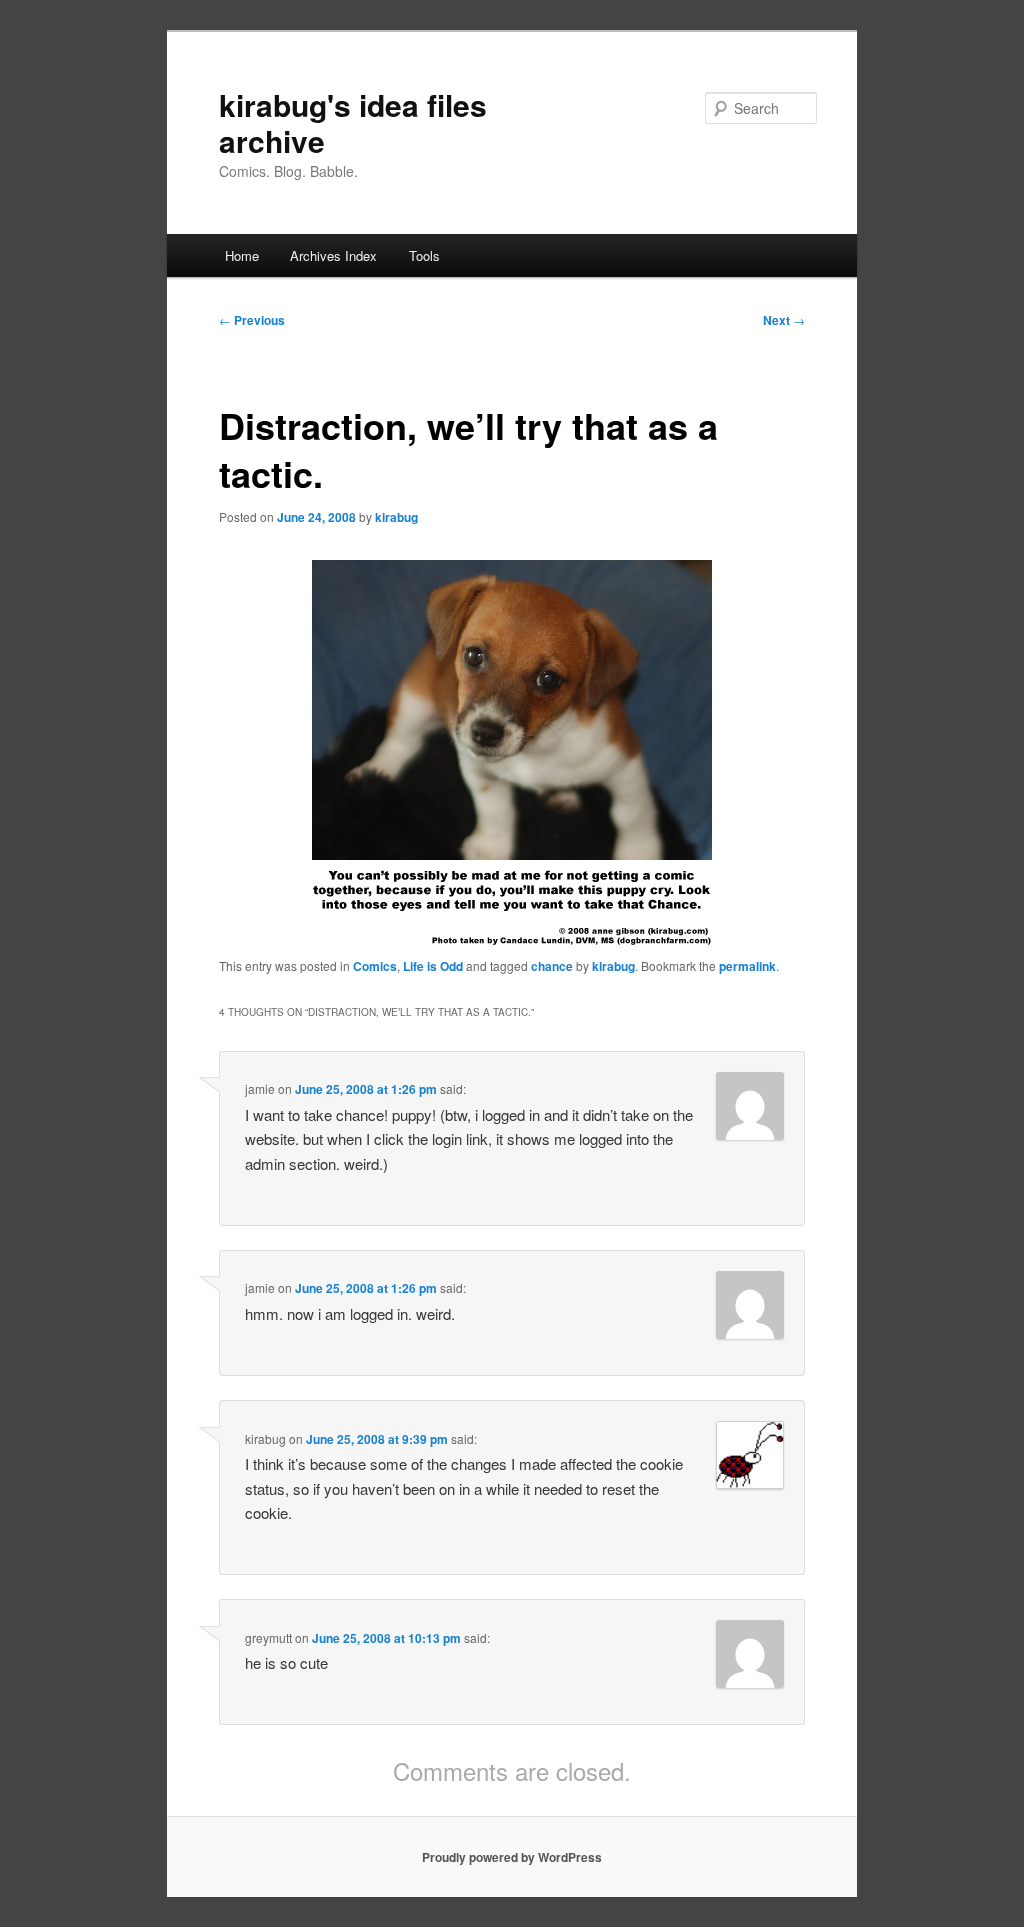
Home (242, 255)
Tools (424, 255)
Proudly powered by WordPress (512, 1857)
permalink (747, 966)
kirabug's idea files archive (353, 122)
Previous (252, 320)
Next (784, 320)
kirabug (396, 517)
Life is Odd (433, 966)
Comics (375, 966)
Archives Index (333, 255)
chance (552, 966)
